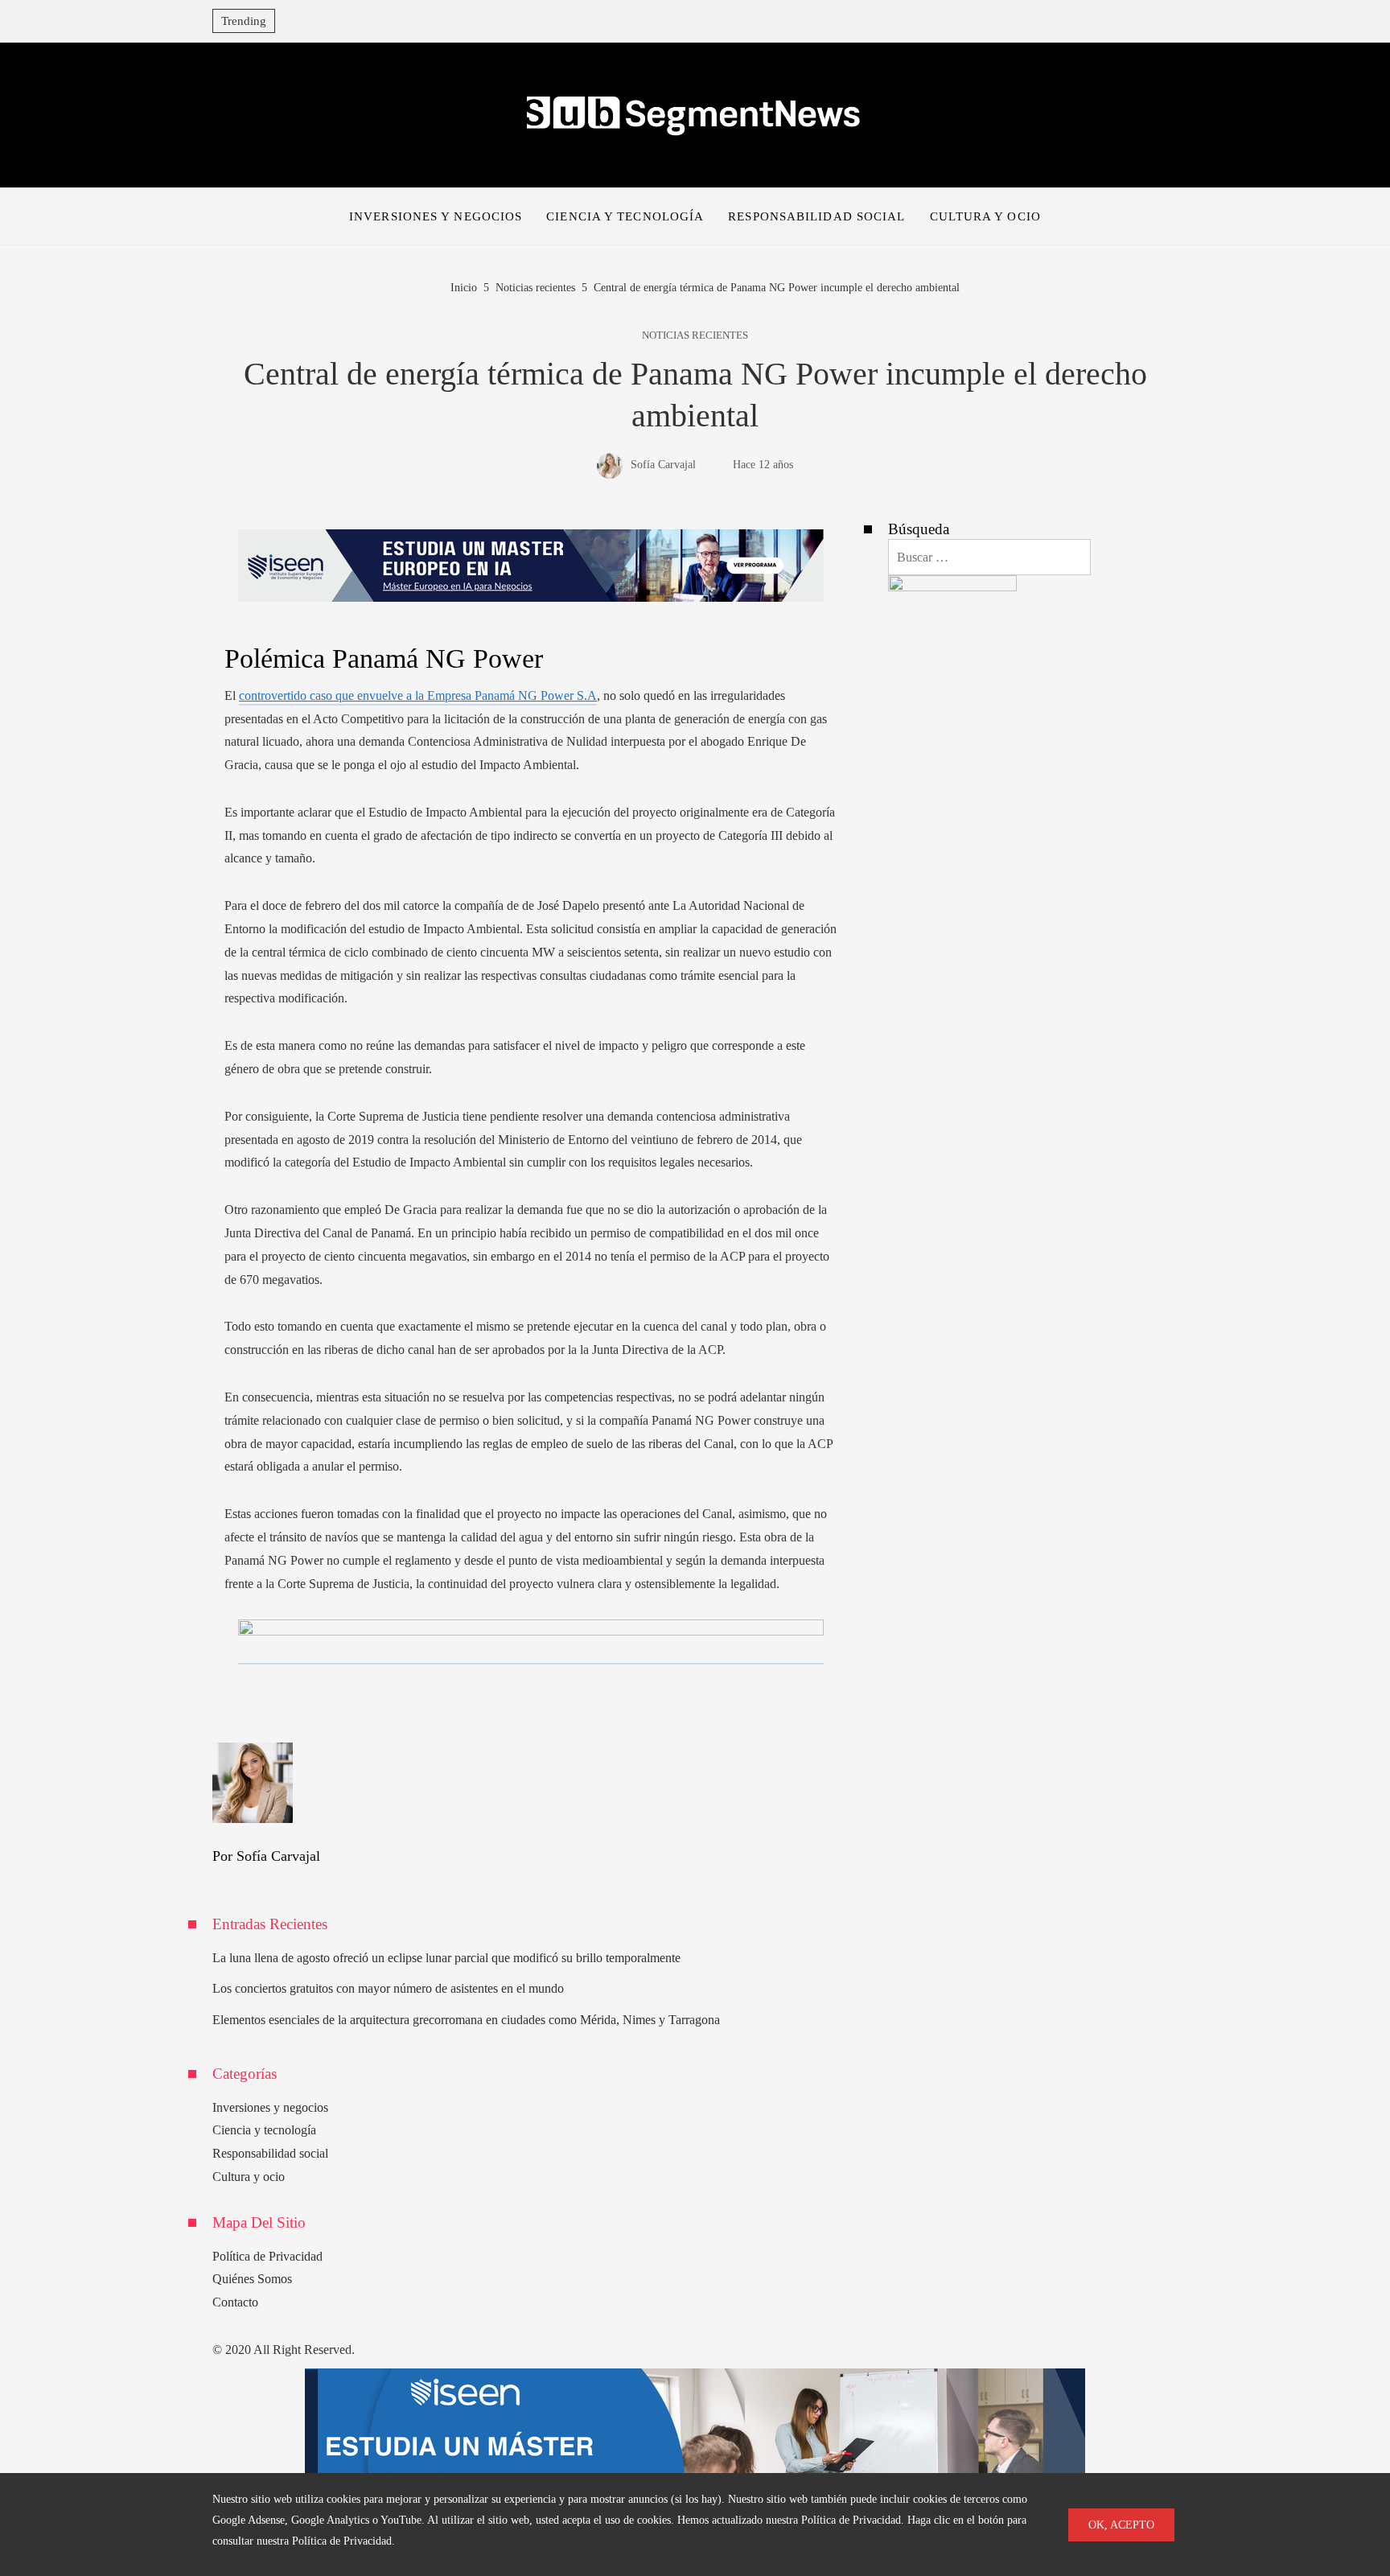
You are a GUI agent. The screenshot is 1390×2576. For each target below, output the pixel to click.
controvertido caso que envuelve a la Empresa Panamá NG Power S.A (418, 695)
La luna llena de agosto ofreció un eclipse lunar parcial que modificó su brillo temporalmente (446, 1958)
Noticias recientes (695, 336)
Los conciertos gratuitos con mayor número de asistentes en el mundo (388, 1988)
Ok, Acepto (1121, 2525)
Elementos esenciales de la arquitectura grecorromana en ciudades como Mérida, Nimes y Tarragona (466, 2020)
